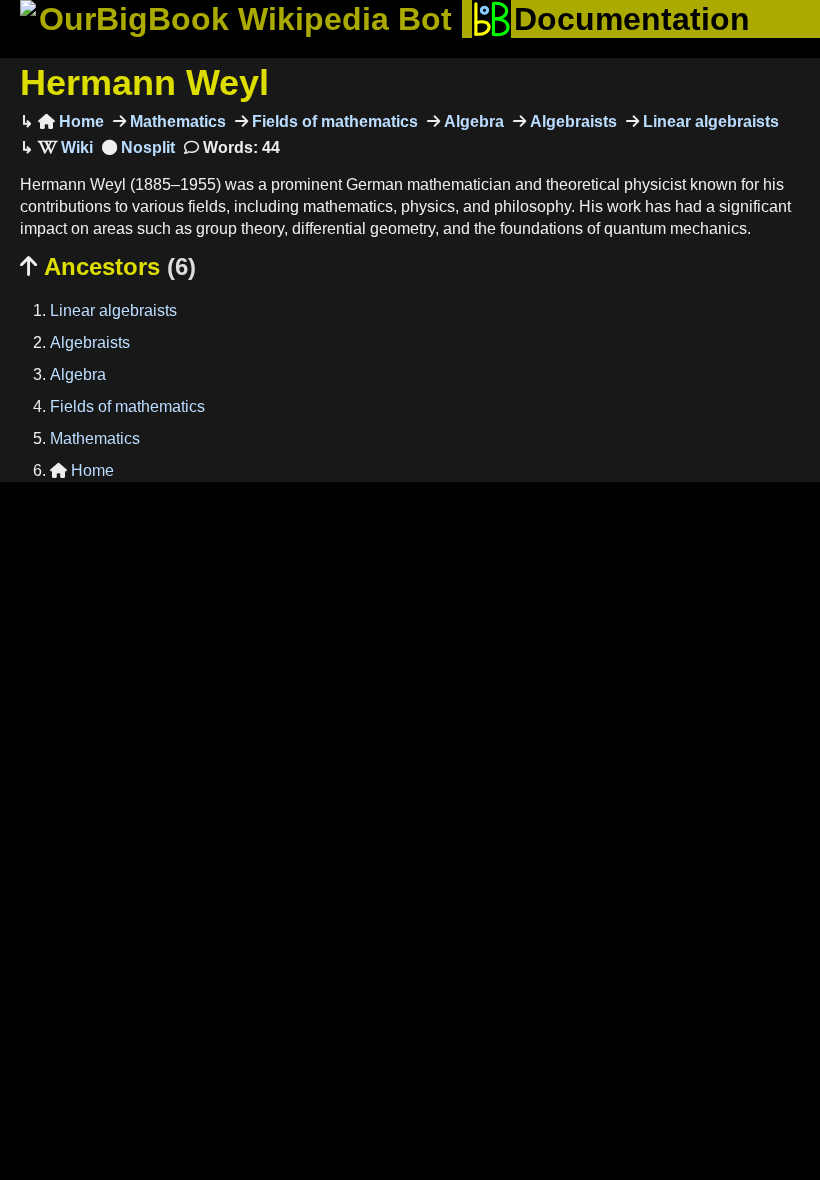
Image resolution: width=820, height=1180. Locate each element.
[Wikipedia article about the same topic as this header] (65, 147)
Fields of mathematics (333, 121)
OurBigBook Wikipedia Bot (245, 19)
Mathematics (176, 121)
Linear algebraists (709, 121)
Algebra (472, 121)
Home (71, 121)
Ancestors (108, 266)
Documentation (632, 19)
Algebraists (571, 121)
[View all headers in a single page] (138, 147)
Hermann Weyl (144, 82)
